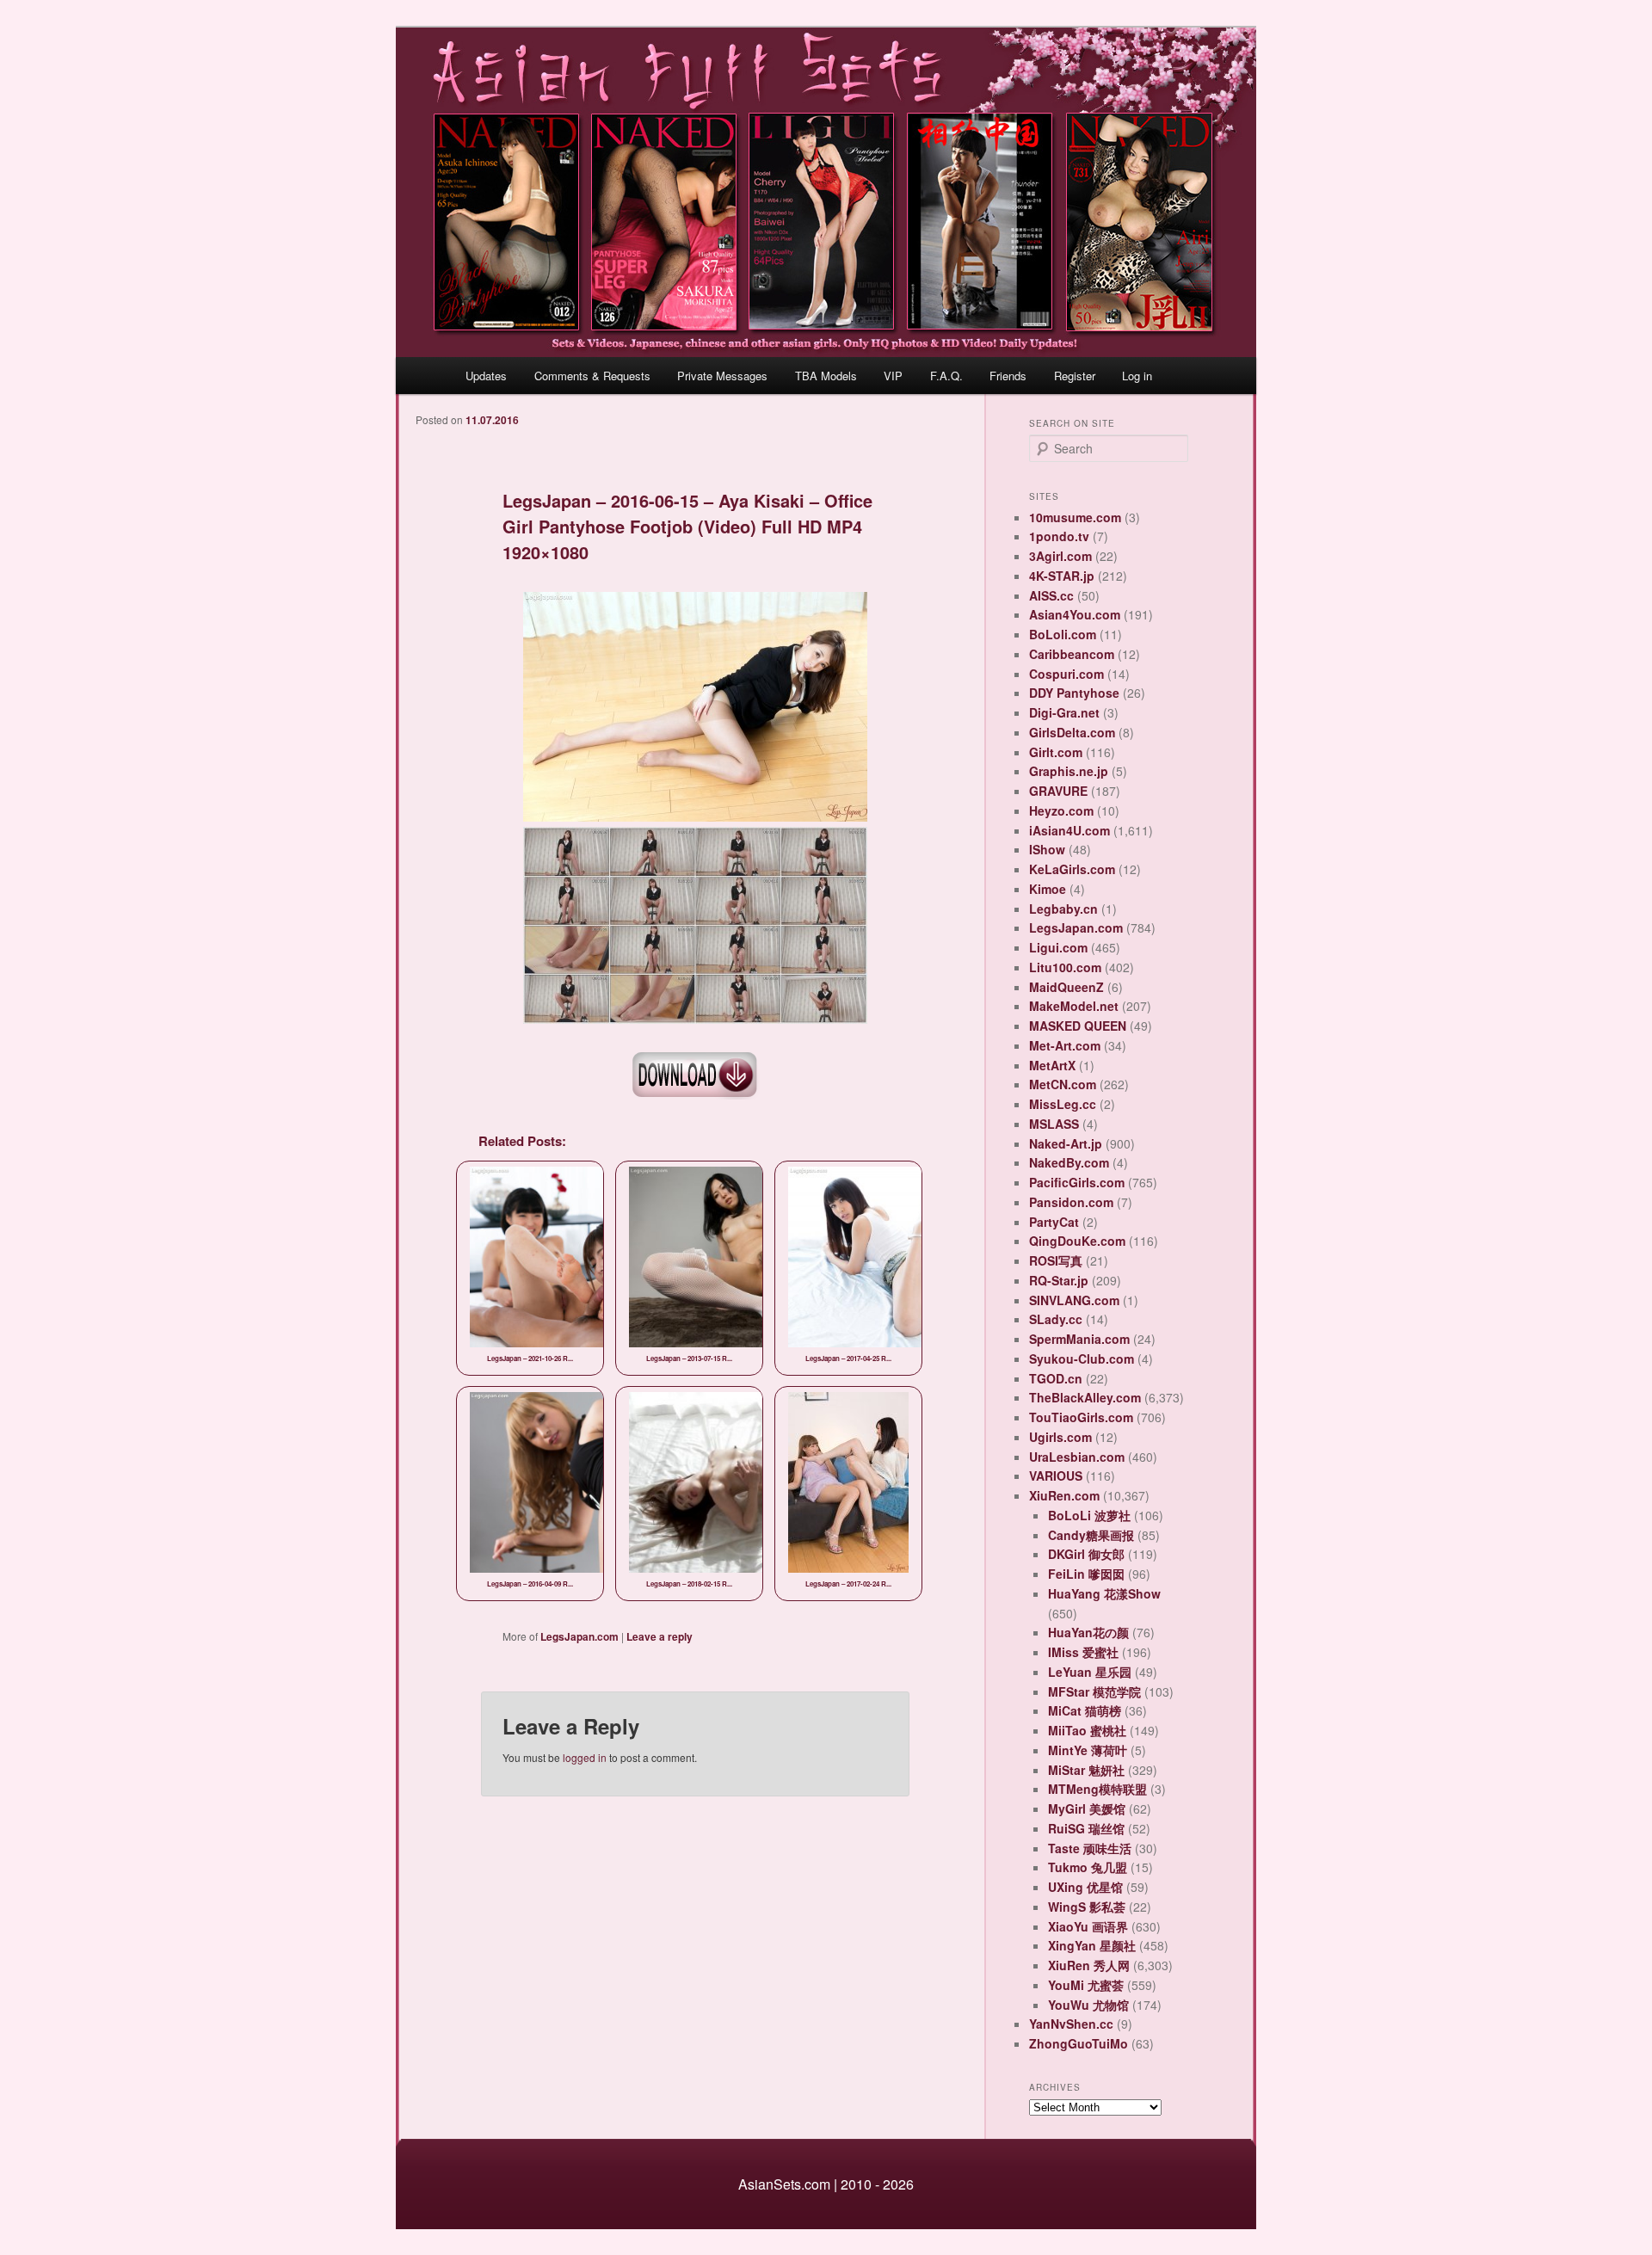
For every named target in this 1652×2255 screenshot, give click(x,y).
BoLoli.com (1063, 634)
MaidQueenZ (1066, 987)
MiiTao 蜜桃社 (1087, 1730)
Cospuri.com (1066, 674)
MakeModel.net (1074, 1006)
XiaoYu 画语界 (1088, 1926)
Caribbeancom (1072, 654)
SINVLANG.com (1074, 1300)
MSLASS (1054, 1124)
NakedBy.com (1069, 1162)
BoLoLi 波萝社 (1089, 1515)
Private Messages (722, 376)
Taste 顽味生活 (1090, 1848)
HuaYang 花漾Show (1104, 1593)
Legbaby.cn (1063, 909)
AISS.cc (1051, 595)
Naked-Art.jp (1066, 1143)
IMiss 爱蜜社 (1083, 1652)
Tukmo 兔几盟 (1088, 1867)
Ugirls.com (1060, 1437)
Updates (486, 376)
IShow (1047, 849)
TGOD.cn (1056, 1378)
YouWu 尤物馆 (1088, 2005)
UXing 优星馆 (1085, 1887)
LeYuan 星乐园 (1090, 1672)
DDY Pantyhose (1074, 693)
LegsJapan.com (579, 1636)
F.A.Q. (946, 376)
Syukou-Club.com (1082, 1359)
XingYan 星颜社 (1092, 1945)
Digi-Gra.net (1064, 712)
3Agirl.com (1060, 556)
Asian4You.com (1075, 614)
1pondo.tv (1059, 536)
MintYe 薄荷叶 (1088, 1750)
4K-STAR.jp (1062, 576)
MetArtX (1052, 1065)
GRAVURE (1058, 791)
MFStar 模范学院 (1094, 1691)
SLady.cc (1056, 1319)
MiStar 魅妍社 (1086, 1770)
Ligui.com (1058, 947)
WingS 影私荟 (1087, 1907)
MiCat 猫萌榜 (1085, 1710)
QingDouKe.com (1077, 1241)
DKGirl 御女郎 (1086, 1554)
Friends (1008, 376)
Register (1075, 376)
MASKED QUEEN (1078, 1026)
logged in (585, 1757)
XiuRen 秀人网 (1089, 1965)
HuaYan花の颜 (1088, 1632)
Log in (1137, 376)
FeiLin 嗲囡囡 (1086, 1574)
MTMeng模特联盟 (1097, 1789)
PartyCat (1054, 1222)
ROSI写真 (1056, 1260)
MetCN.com (1063, 1084)
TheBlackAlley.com (1085, 1397)
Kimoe (1048, 889)
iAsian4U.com (1069, 830)
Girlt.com (1056, 752)
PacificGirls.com (1077, 1182)
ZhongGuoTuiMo (1079, 2043)
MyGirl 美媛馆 (1087, 1808)
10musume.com (1075, 517)
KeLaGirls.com (1072, 869)
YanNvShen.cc (1071, 2024)
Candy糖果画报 (1091, 1535)
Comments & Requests (592, 376)
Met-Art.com (1065, 1045)
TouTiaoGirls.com (1081, 1417)
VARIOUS (1056, 1476)
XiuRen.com (1064, 1495)
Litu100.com (1065, 967)
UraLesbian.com (1077, 1457)
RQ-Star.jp (1059, 1280)
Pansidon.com (1071, 1202)
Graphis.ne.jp (1069, 771)
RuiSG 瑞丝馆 (1086, 1828)
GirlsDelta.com (1072, 732)
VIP (893, 376)
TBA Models (826, 376)
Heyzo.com (1061, 810)
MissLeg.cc (1063, 1104)
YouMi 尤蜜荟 (1086, 1985)
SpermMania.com (1079, 1339)
